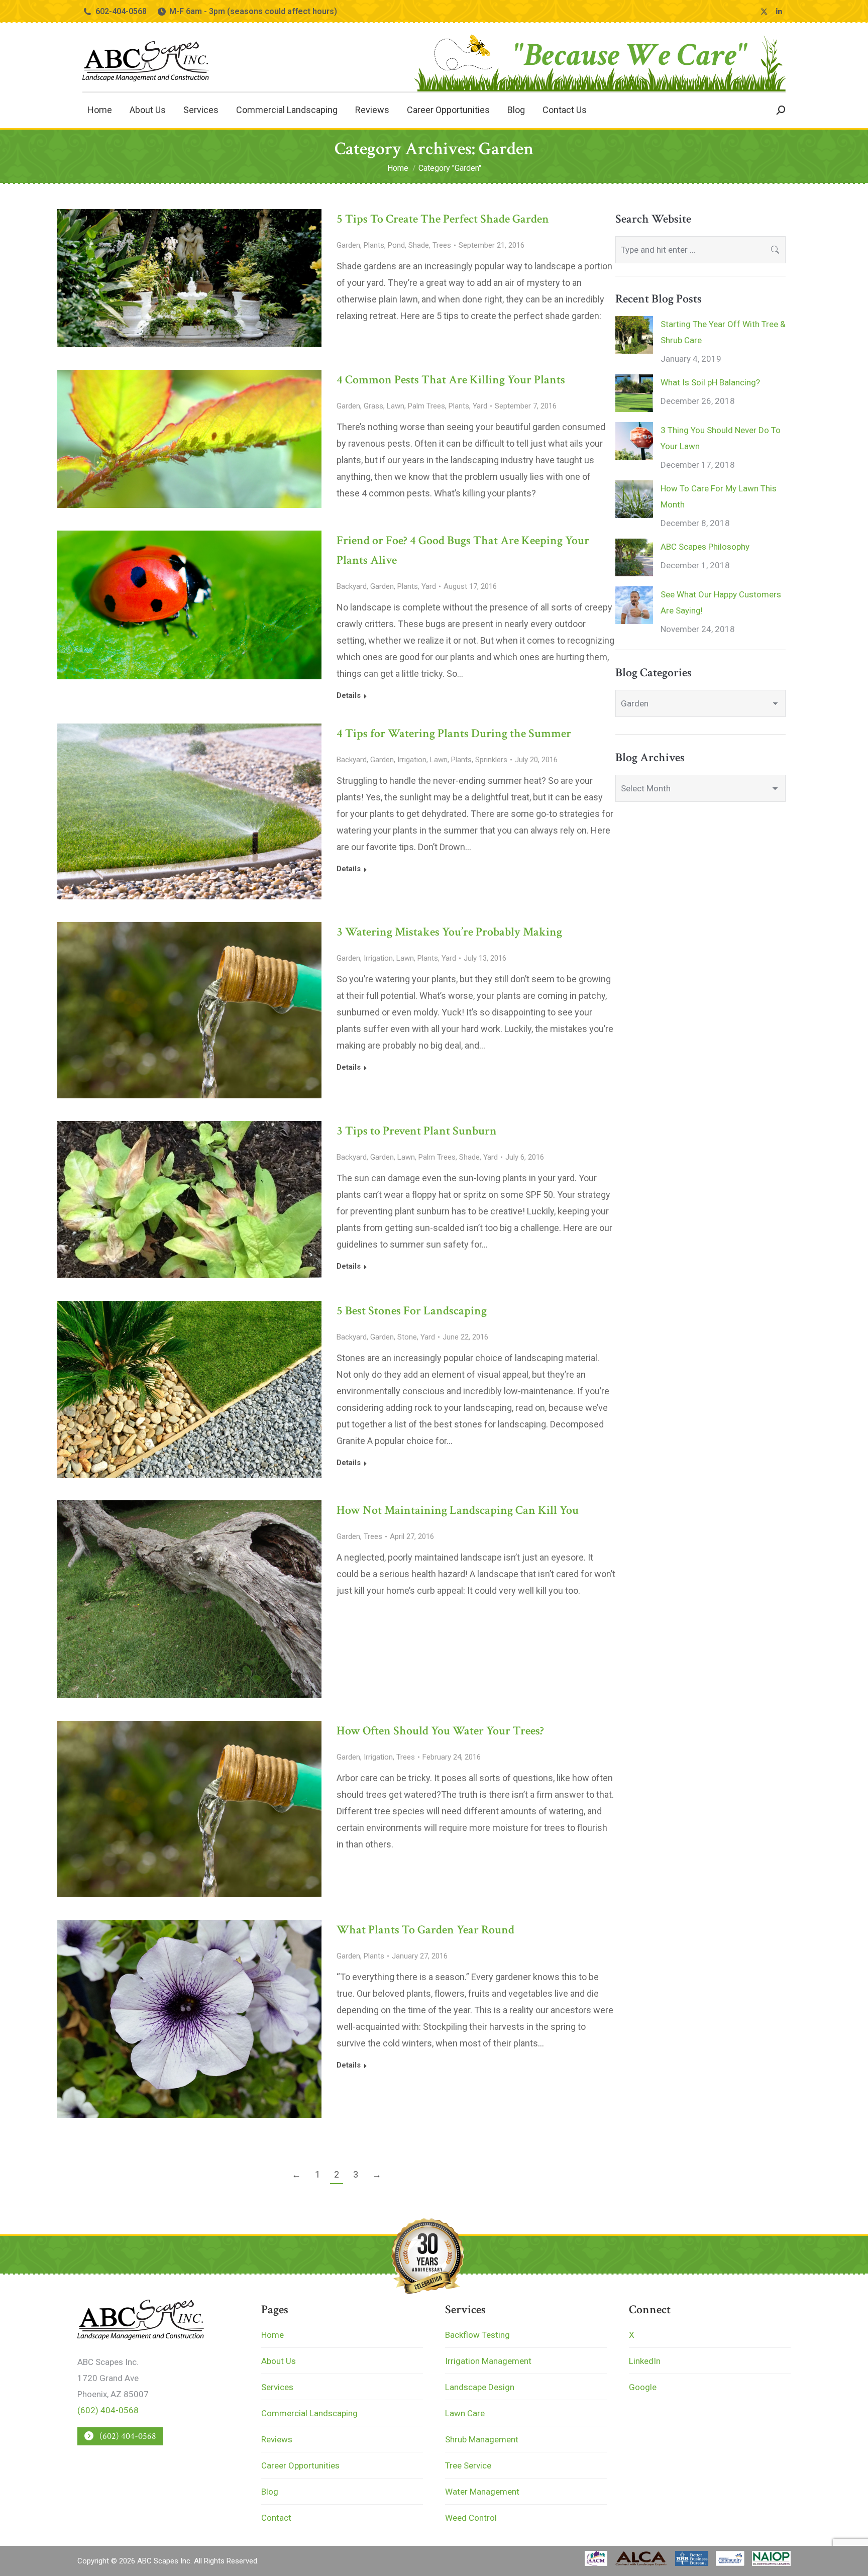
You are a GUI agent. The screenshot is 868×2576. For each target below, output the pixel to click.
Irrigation (412, 760)
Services (277, 2387)
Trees (442, 245)
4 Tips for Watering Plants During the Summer (454, 733)
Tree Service (468, 2465)
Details (349, 695)
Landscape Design (480, 2387)
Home (273, 2335)
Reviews (277, 2439)
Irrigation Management (488, 2361)
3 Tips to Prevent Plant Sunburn (417, 1131)
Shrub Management (482, 2439)
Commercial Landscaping (309, 2413)
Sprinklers (491, 760)
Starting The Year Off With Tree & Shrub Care (723, 332)
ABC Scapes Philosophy (705, 547)
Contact (276, 2518)
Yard (480, 406)
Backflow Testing (477, 2335)
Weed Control (471, 2518)
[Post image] (634, 335)
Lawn (396, 406)
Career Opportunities (300, 2465)
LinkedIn (645, 2361)
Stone (407, 1337)
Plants (374, 245)
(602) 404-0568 (108, 2410)
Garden (348, 245)
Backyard (352, 586)
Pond (396, 245)
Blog (270, 2492)
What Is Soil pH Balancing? (710, 382)
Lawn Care (465, 2413)
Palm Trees (426, 406)
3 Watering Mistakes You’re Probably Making (449, 932)
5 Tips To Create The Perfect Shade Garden (443, 219)
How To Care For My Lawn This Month (719, 496)
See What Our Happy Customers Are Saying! (721, 602)
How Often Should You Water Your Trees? (440, 1731)
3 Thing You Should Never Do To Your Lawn (721, 438)
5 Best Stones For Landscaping (412, 1311)
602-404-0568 (121, 11)
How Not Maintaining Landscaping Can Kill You (458, 1510)
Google (643, 2387)
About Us (279, 2361)
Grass (373, 406)
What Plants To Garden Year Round (425, 1930)
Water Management (482, 2492)
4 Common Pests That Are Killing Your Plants (451, 380)
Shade (419, 245)
